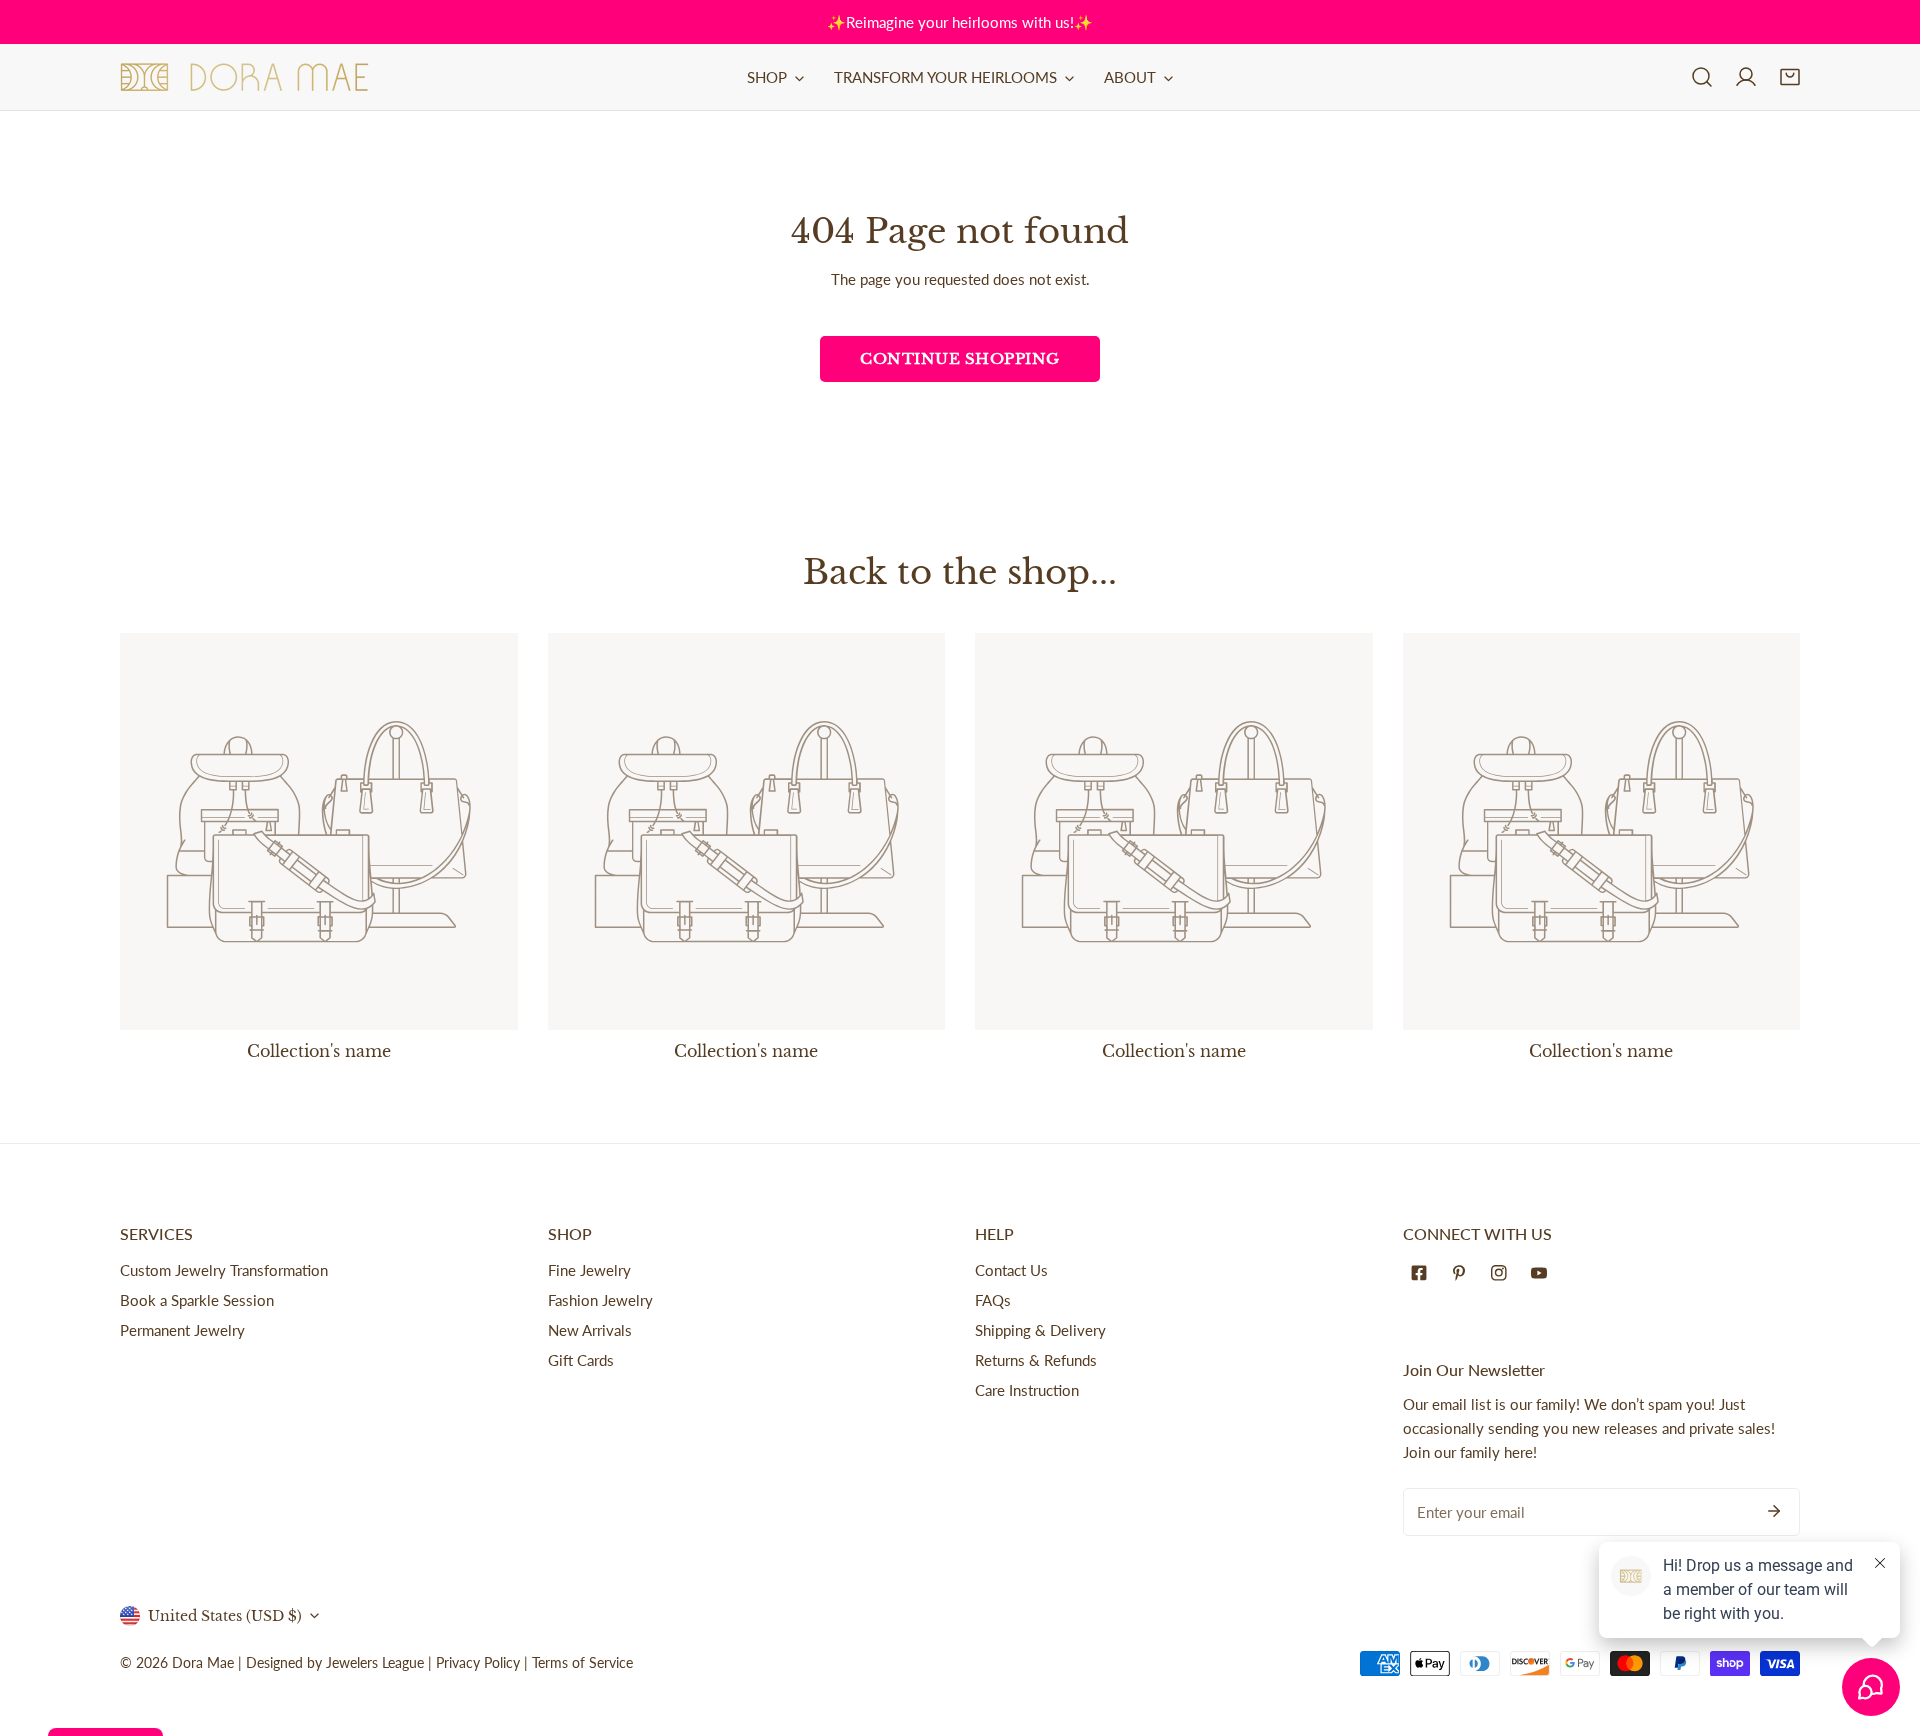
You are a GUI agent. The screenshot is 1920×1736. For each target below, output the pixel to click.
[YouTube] (1543, 1273)
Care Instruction (1027, 1390)
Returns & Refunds (1036, 1360)
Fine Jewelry (589, 1270)
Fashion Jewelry (600, 1300)
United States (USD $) (225, 1616)
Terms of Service (582, 1662)
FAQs (993, 1300)
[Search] (1702, 77)
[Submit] (1774, 1511)
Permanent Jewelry (182, 1330)
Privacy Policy (478, 1662)
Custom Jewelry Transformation (224, 1270)
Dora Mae (203, 1662)
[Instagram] (1503, 1273)
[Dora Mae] (245, 77)
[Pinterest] (1463, 1273)
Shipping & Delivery (1040, 1330)
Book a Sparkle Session (197, 1300)
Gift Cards (581, 1360)
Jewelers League (375, 1662)
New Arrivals (590, 1330)
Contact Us (1011, 1270)
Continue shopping (960, 358)
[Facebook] (1423, 1273)
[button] (1790, 77)
